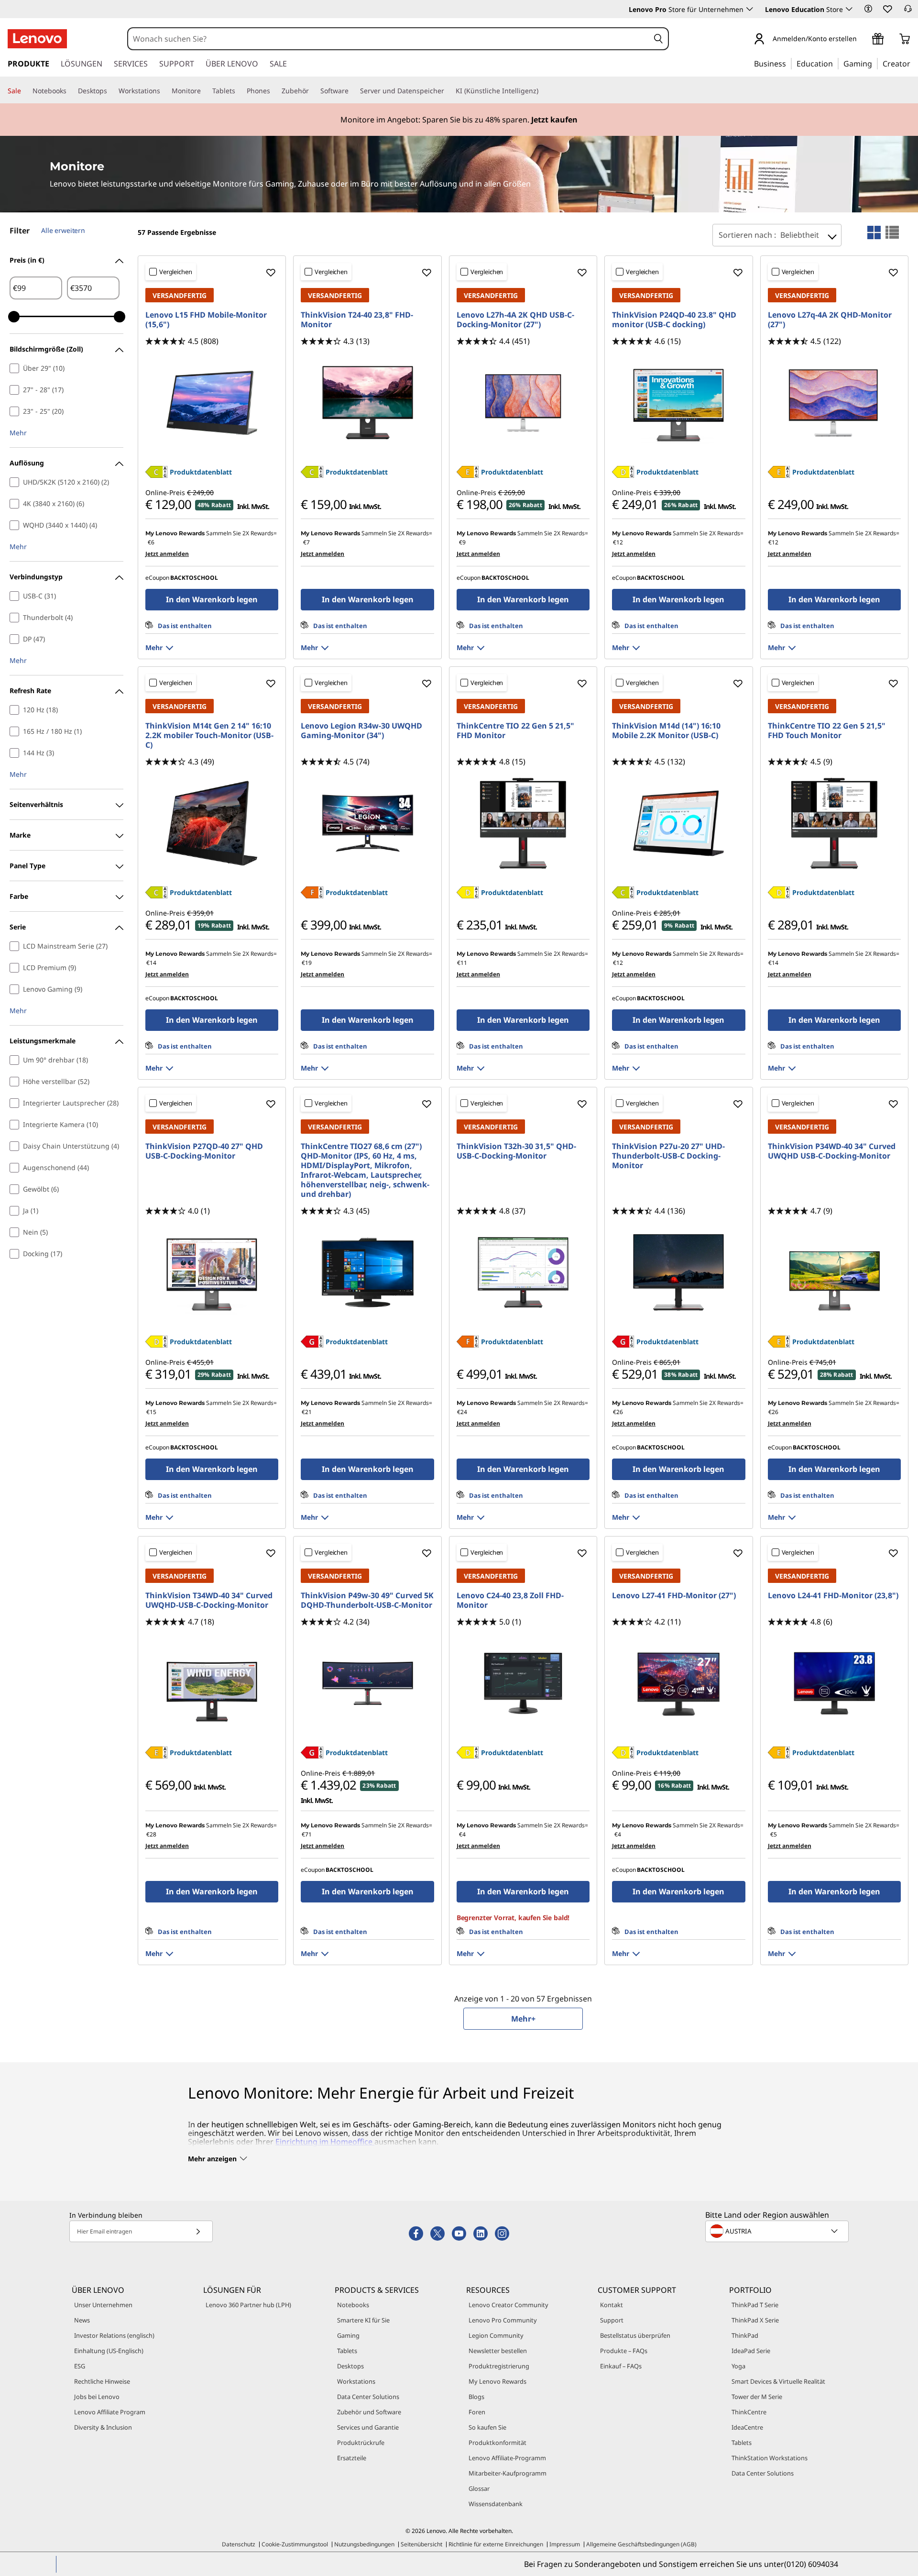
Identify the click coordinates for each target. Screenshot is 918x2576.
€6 (151, 542)
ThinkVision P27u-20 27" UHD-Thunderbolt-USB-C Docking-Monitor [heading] (668, 1156)
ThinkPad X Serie (755, 2320)
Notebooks (353, 2305)
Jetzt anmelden (167, 554)
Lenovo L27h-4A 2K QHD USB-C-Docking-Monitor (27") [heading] (515, 320)
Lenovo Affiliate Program (110, 2412)
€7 (306, 542)
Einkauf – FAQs (621, 2366)
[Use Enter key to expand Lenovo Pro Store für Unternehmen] (750, 9)
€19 (307, 963)
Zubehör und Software (369, 2412)
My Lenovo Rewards (497, 2381)
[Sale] (25, 91)
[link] (908, 11)
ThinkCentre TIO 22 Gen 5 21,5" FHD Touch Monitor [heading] (827, 730)
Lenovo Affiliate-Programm (507, 2458)
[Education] (836, 63)
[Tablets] (239, 91)
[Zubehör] (313, 91)
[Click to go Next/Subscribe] (198, 2231)
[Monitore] (205, 91)
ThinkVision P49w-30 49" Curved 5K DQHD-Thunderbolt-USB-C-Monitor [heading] (367, 1600)
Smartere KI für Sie (363, 2320)
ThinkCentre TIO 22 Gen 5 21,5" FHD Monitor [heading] (515, 730)
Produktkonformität (497, 2443)
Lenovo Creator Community (508, 2305)
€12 (618, 542)
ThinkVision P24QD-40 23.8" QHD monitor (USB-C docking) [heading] (674, 320)
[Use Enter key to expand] (863, 39)
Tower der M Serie (757, 2397)
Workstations (356, 2381)
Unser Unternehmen (103, 2305)
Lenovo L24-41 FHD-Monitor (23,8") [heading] (833, 1595)
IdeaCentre (747, 2427)
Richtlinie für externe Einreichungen (496, 2544)
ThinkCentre (749, 2412)
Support (612, 2320)
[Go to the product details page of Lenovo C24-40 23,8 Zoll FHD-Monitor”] (523, 1683)
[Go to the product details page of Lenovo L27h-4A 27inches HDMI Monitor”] (523, 403)
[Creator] (914, 63)
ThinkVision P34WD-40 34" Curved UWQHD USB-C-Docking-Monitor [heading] (832, 1151)
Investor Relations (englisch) (114, 2335)
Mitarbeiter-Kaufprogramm (508, 2473)
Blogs (476, 2397)
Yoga (738, 2366)
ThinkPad (745, 2335)
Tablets (347, 2351)
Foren (477, 2412)
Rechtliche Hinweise (102, 2381)
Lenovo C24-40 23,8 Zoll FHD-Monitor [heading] (510, 1600)
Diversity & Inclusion (103, 2427)
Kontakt (612, 2305)
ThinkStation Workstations (770, 2458)
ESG (80, 2366)
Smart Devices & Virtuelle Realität (778, 2381)
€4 (462, 1834)
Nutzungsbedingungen (364, 2544)
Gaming (348, 2335)
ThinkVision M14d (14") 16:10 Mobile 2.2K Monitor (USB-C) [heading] (666, 730)
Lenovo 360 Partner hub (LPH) (248, 2305)
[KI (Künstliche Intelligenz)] (542, 91)
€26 (618, 1412)
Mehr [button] (18, 433)
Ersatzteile (352, 2458)
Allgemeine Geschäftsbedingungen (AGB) (641, 2544)
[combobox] (389, 39)
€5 (774, 1834)
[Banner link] (459, 120)
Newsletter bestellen (498, 2351)
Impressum (565, 2544)
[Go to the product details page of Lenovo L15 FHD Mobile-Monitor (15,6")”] (212, 403)
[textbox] (778, 2231)
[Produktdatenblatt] (156, 475)
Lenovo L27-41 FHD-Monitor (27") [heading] (674, 1595)
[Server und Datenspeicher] (448, 91)
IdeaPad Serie (751, 2351)
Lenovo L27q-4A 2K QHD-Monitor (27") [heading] (830, 320)
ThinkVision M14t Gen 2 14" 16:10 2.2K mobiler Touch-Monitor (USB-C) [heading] (209, 735)
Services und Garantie (368, 2427)
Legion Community (496, 2335)
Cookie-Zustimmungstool (295, 2544)
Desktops (350, 2366)
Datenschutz (239, 2544)
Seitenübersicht (421, 2544)
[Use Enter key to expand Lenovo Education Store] (849, 9)
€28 (151, 1834)
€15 (151, 1412)
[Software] (352, 91)
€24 (462, 1412)
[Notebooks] (70, 91)
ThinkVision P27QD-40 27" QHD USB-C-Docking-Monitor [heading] (204, 1151)
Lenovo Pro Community (503, 2320)
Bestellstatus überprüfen (635, 2335)
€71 (307, 1834)
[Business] (789, 63)
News (82, 2320)
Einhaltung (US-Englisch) (109, 2351)
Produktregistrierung (499, 2366)
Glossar (479, 2488)
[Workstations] (164, 91)
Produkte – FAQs (624, 2351)
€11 (462, 963)
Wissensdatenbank (496, 2504)
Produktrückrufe (361, 2443)
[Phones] (274, 91)
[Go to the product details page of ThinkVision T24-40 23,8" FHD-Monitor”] (367, 403)
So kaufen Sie (487, 2427)
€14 (151, 963)
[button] (868, 9)
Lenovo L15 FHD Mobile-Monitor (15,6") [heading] (206, 320)
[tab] (874, 232)
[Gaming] (875, 63)
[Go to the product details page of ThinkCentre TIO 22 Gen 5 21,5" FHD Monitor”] (523, 823)
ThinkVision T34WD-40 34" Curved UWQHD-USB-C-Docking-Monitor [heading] (209, 1600)
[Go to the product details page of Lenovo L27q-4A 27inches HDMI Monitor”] (834, 403)
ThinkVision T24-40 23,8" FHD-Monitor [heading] (357, 320)
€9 (462, 542)
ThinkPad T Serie (755, 2305)
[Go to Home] (37, 39)
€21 (307, 1412)
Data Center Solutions (368, 2397)
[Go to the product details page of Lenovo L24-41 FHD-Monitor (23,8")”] (834, 1683)
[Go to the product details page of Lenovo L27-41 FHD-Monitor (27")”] (678, 1683)
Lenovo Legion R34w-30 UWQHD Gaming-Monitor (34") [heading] (361, 730)
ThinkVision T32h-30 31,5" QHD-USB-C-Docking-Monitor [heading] (516, 1151)
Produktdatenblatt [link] (201, 472)
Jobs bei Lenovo (97, 2397)
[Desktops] (111, 91)
